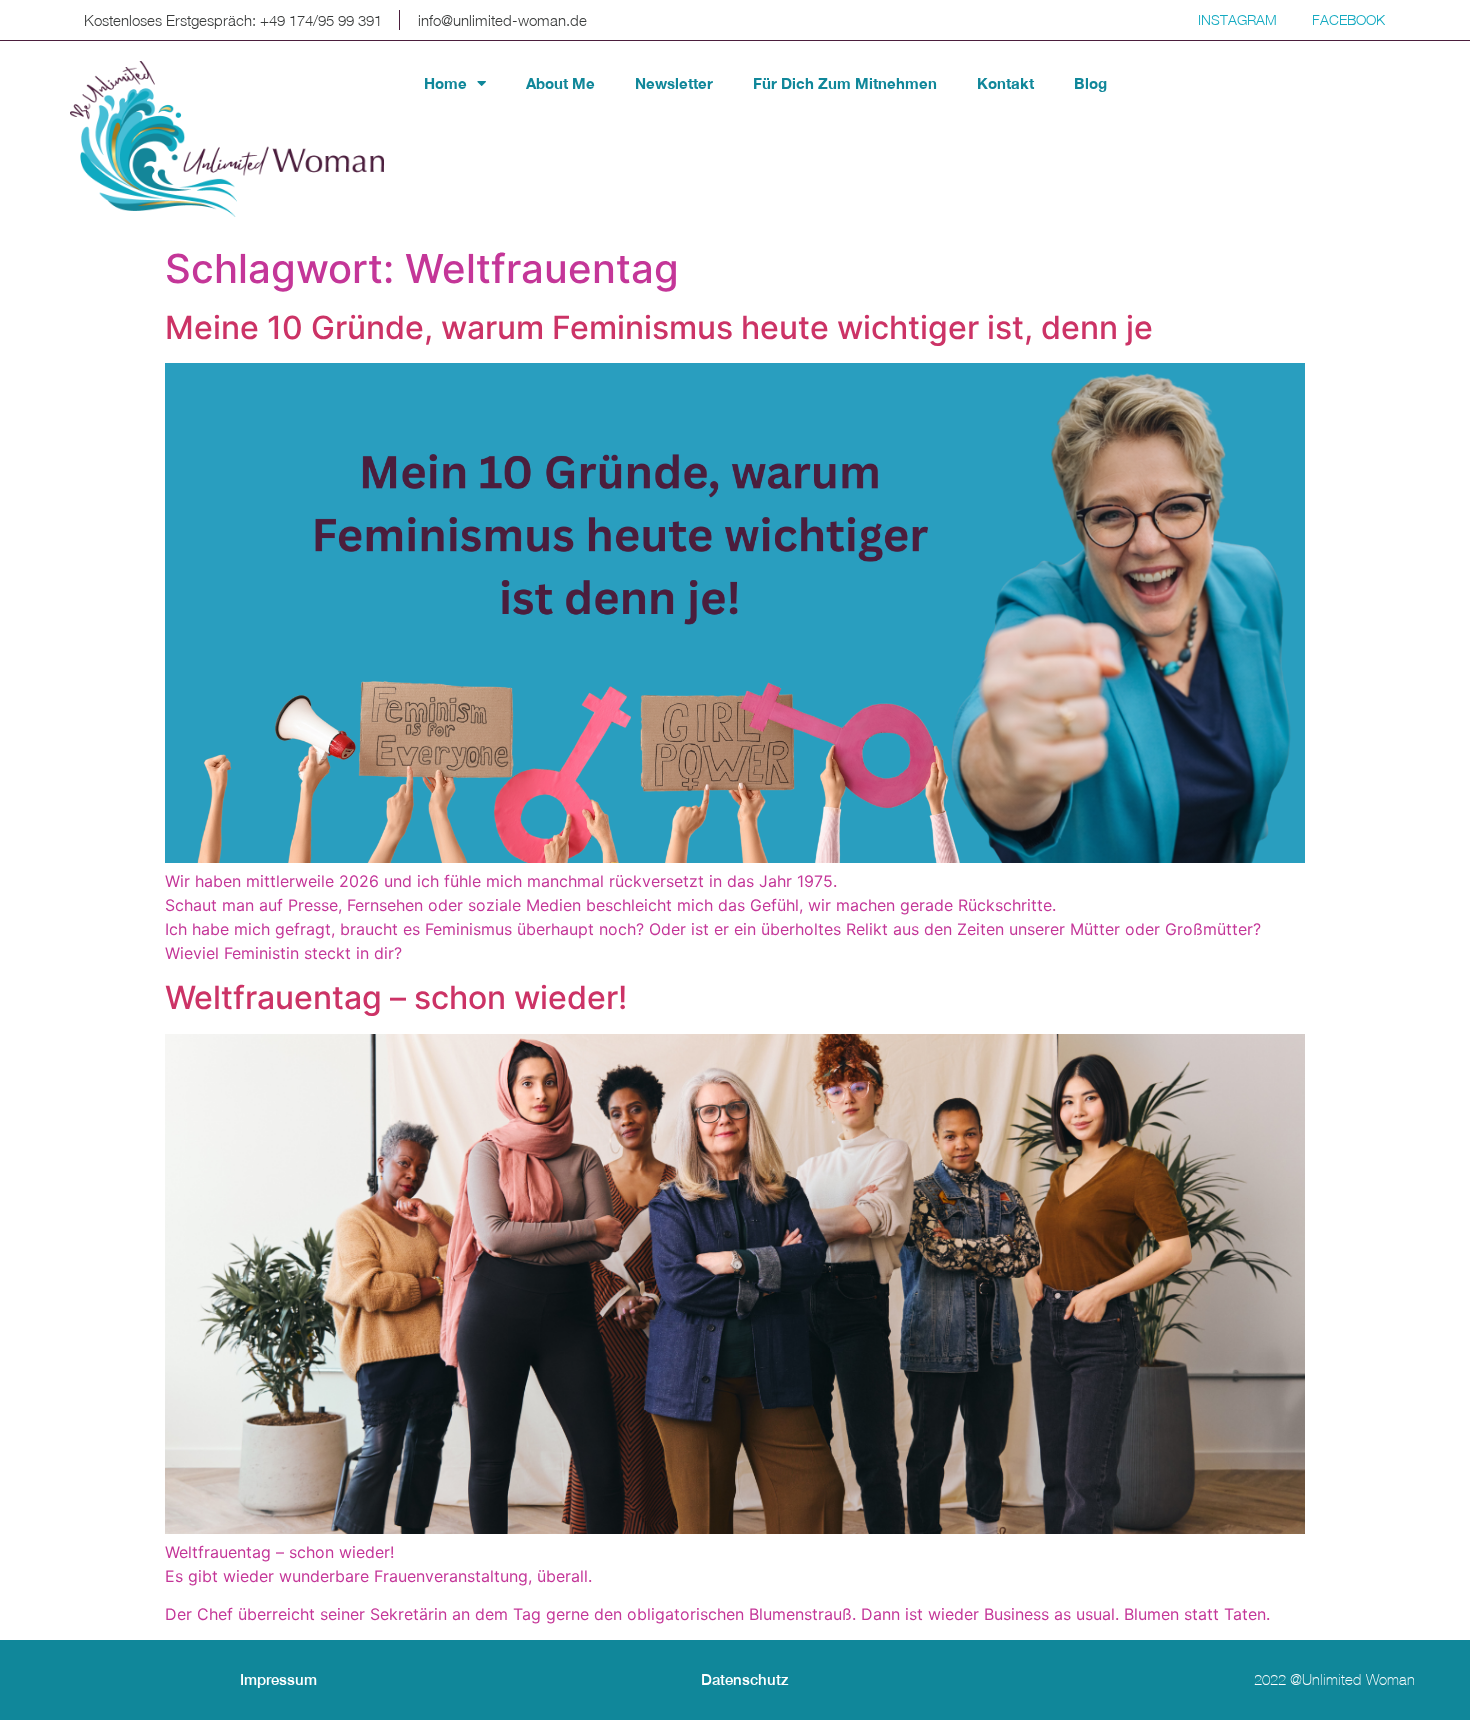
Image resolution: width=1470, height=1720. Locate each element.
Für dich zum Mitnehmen (845, 83)
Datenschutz (745, 1679)
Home (445, 83)
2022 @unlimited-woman (1334, 1679)
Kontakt (1005, 83)
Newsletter (674, 83)
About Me (560, 83)
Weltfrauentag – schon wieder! (396, 997)
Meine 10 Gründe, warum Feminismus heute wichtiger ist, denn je (659, 327)
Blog (1090, 83)
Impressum (278, 1679)
